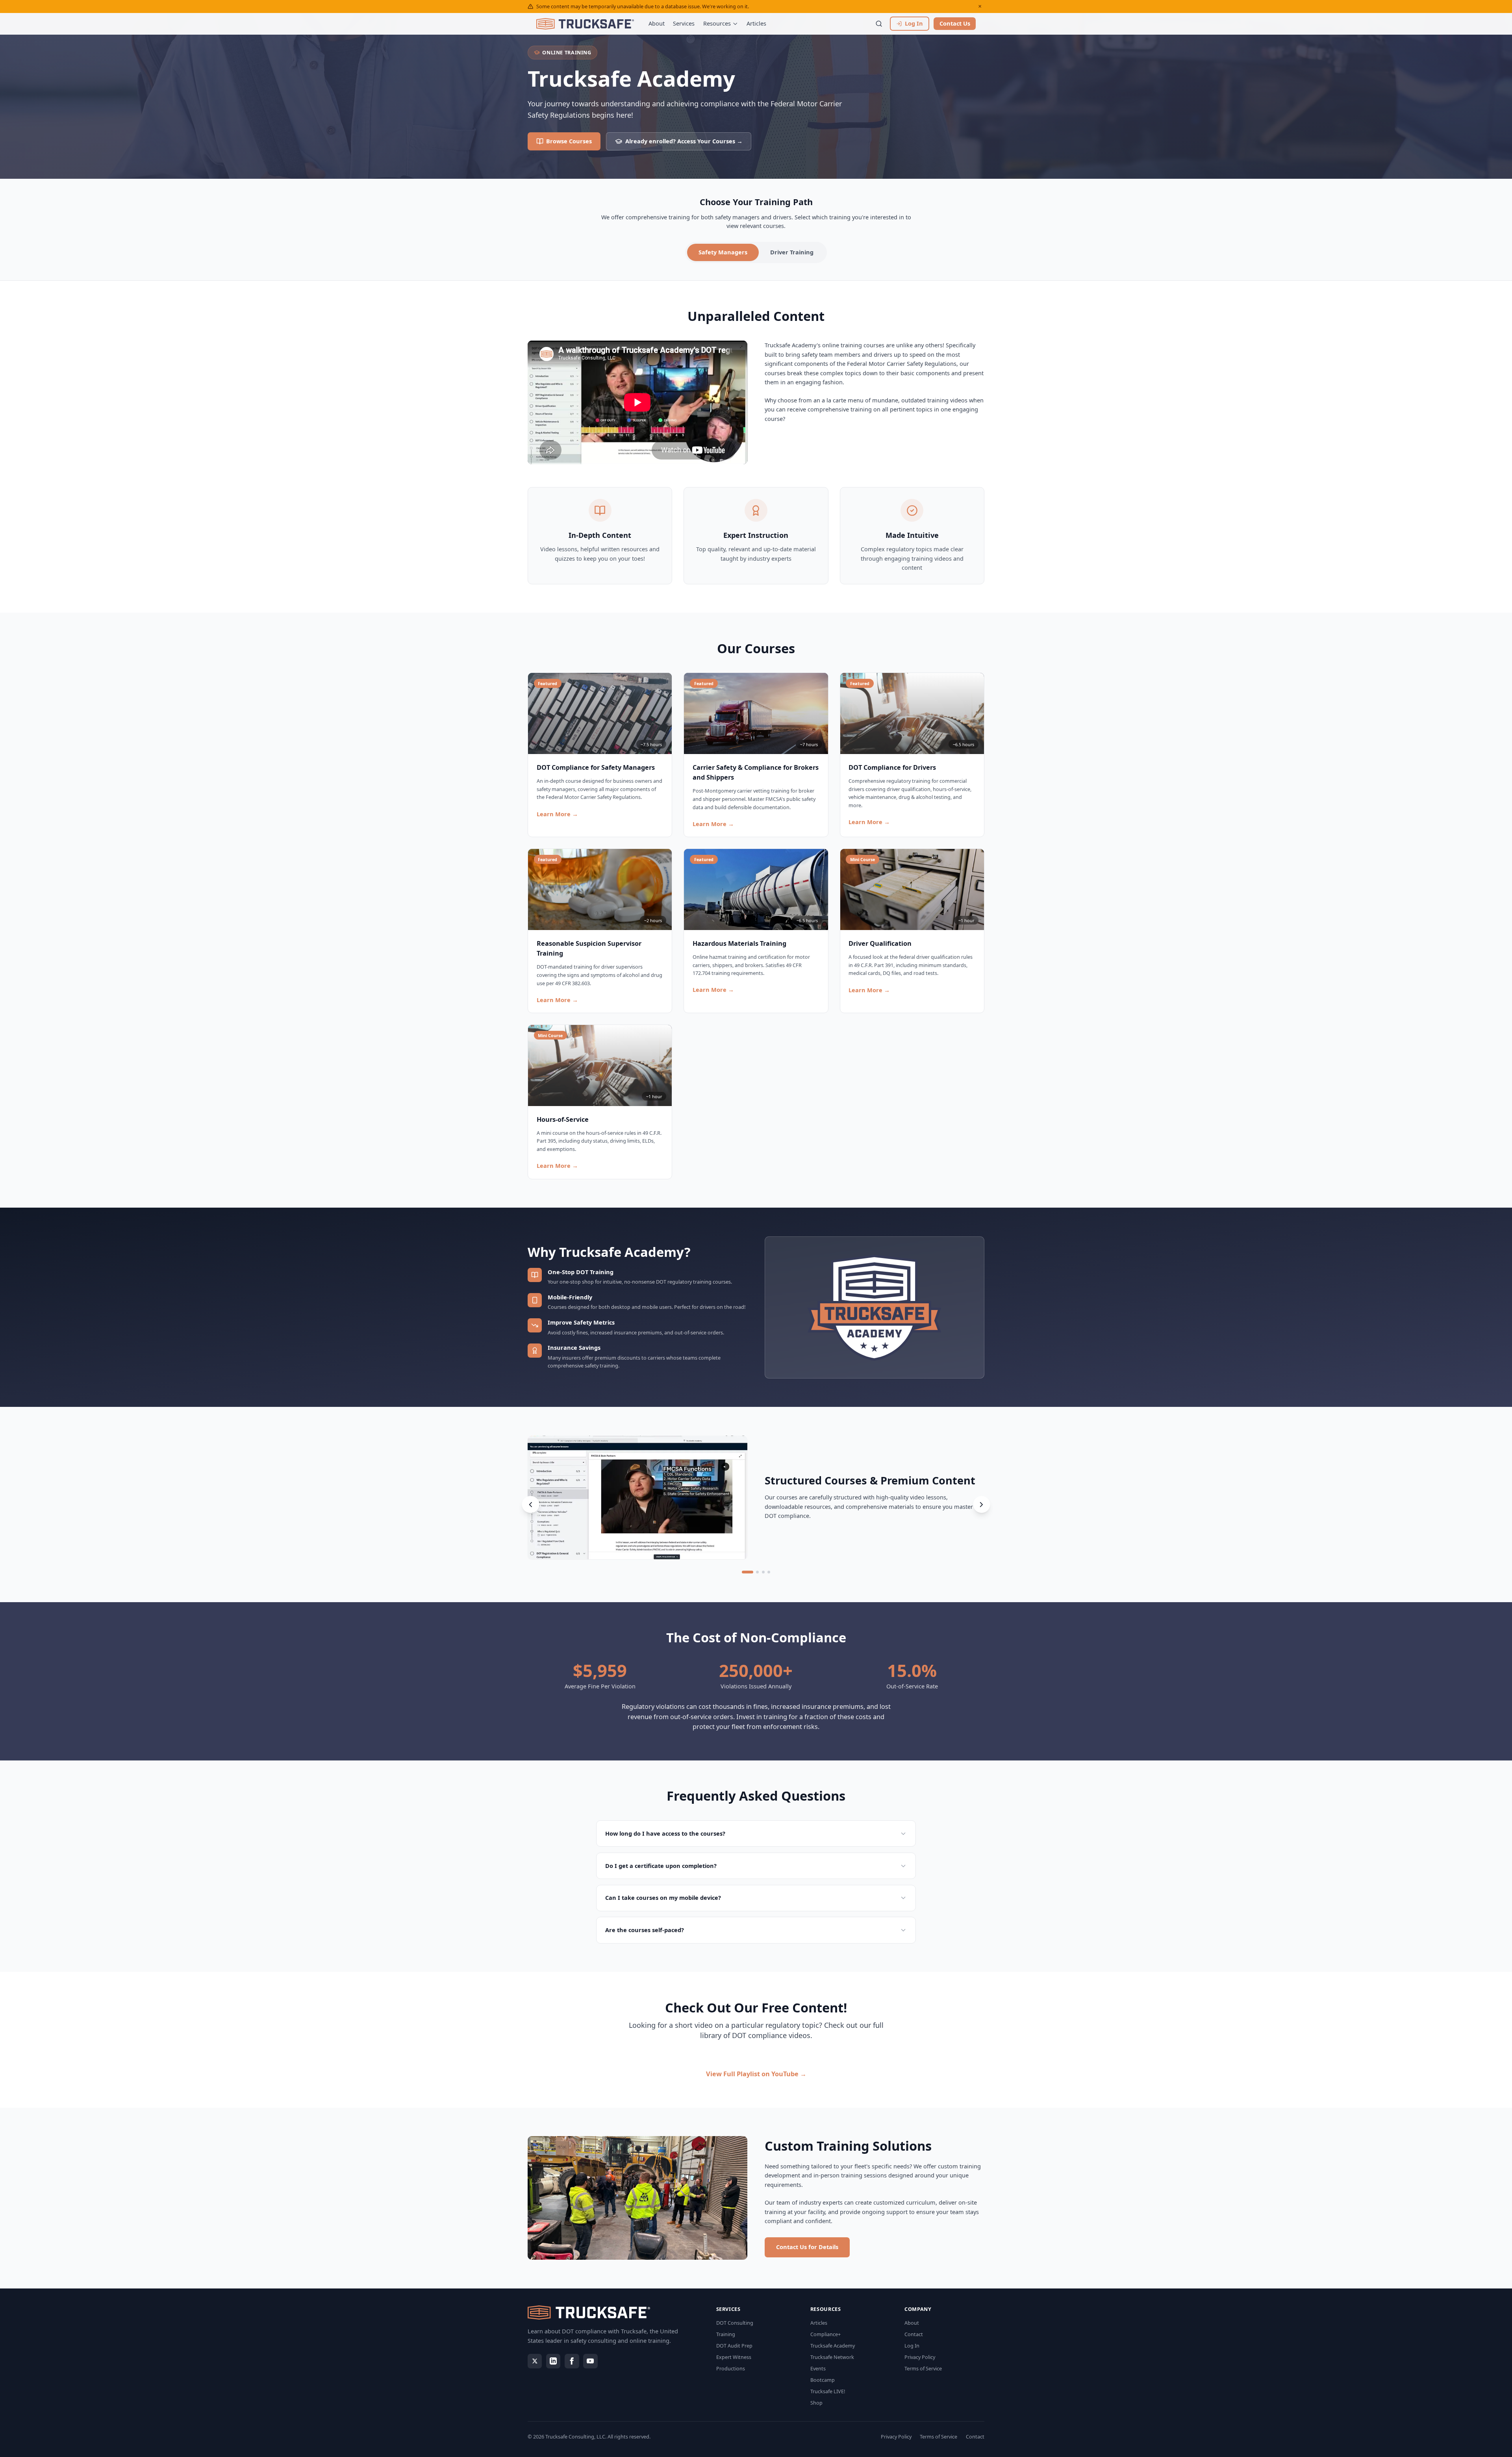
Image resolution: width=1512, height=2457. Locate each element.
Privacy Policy (920, 2357)
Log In (912, 2346)
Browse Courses (569, 141)
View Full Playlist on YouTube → (756, 2074)
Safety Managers (723, 252)
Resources (717, 23)
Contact (914, 2334)
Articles (756, 23)
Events (818, 2368)
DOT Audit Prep (734, 2346)
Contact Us (955, 23)
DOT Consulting (735, 2323)
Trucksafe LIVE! (828, 2391)
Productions (731, 2368)
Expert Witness (734, 2357)
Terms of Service (923, 2368)
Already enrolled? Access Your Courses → (684, 141)
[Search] (879, 24)
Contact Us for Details (807, 2247)
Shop (816, 2403)
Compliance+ (825, 2334)
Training (726, 2334)
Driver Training (792, 252)
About (657, 23)
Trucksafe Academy (833, 2346)
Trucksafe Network (832, 2357)
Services (684, 23)
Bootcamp (823, 2380)
